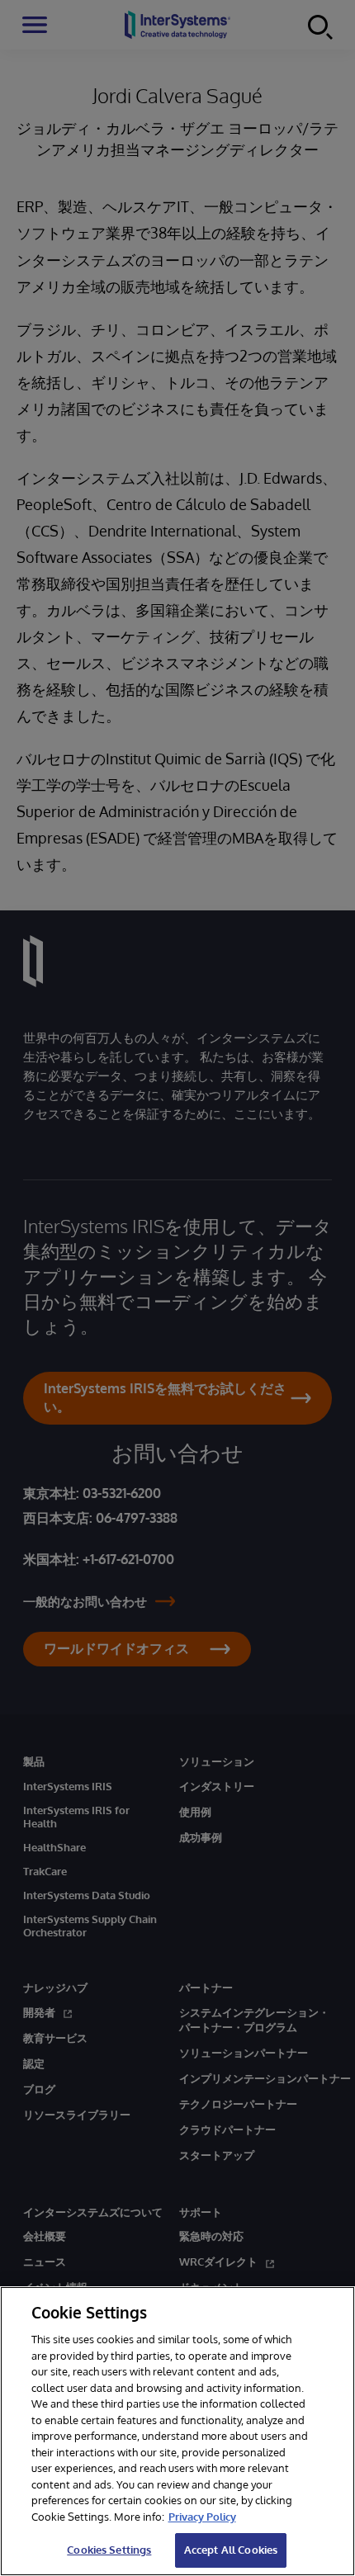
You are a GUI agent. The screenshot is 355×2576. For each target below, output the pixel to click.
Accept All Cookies (231, 2550)
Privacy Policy (202, 2517)
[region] (177, 2431)
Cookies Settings (109, 2550)
